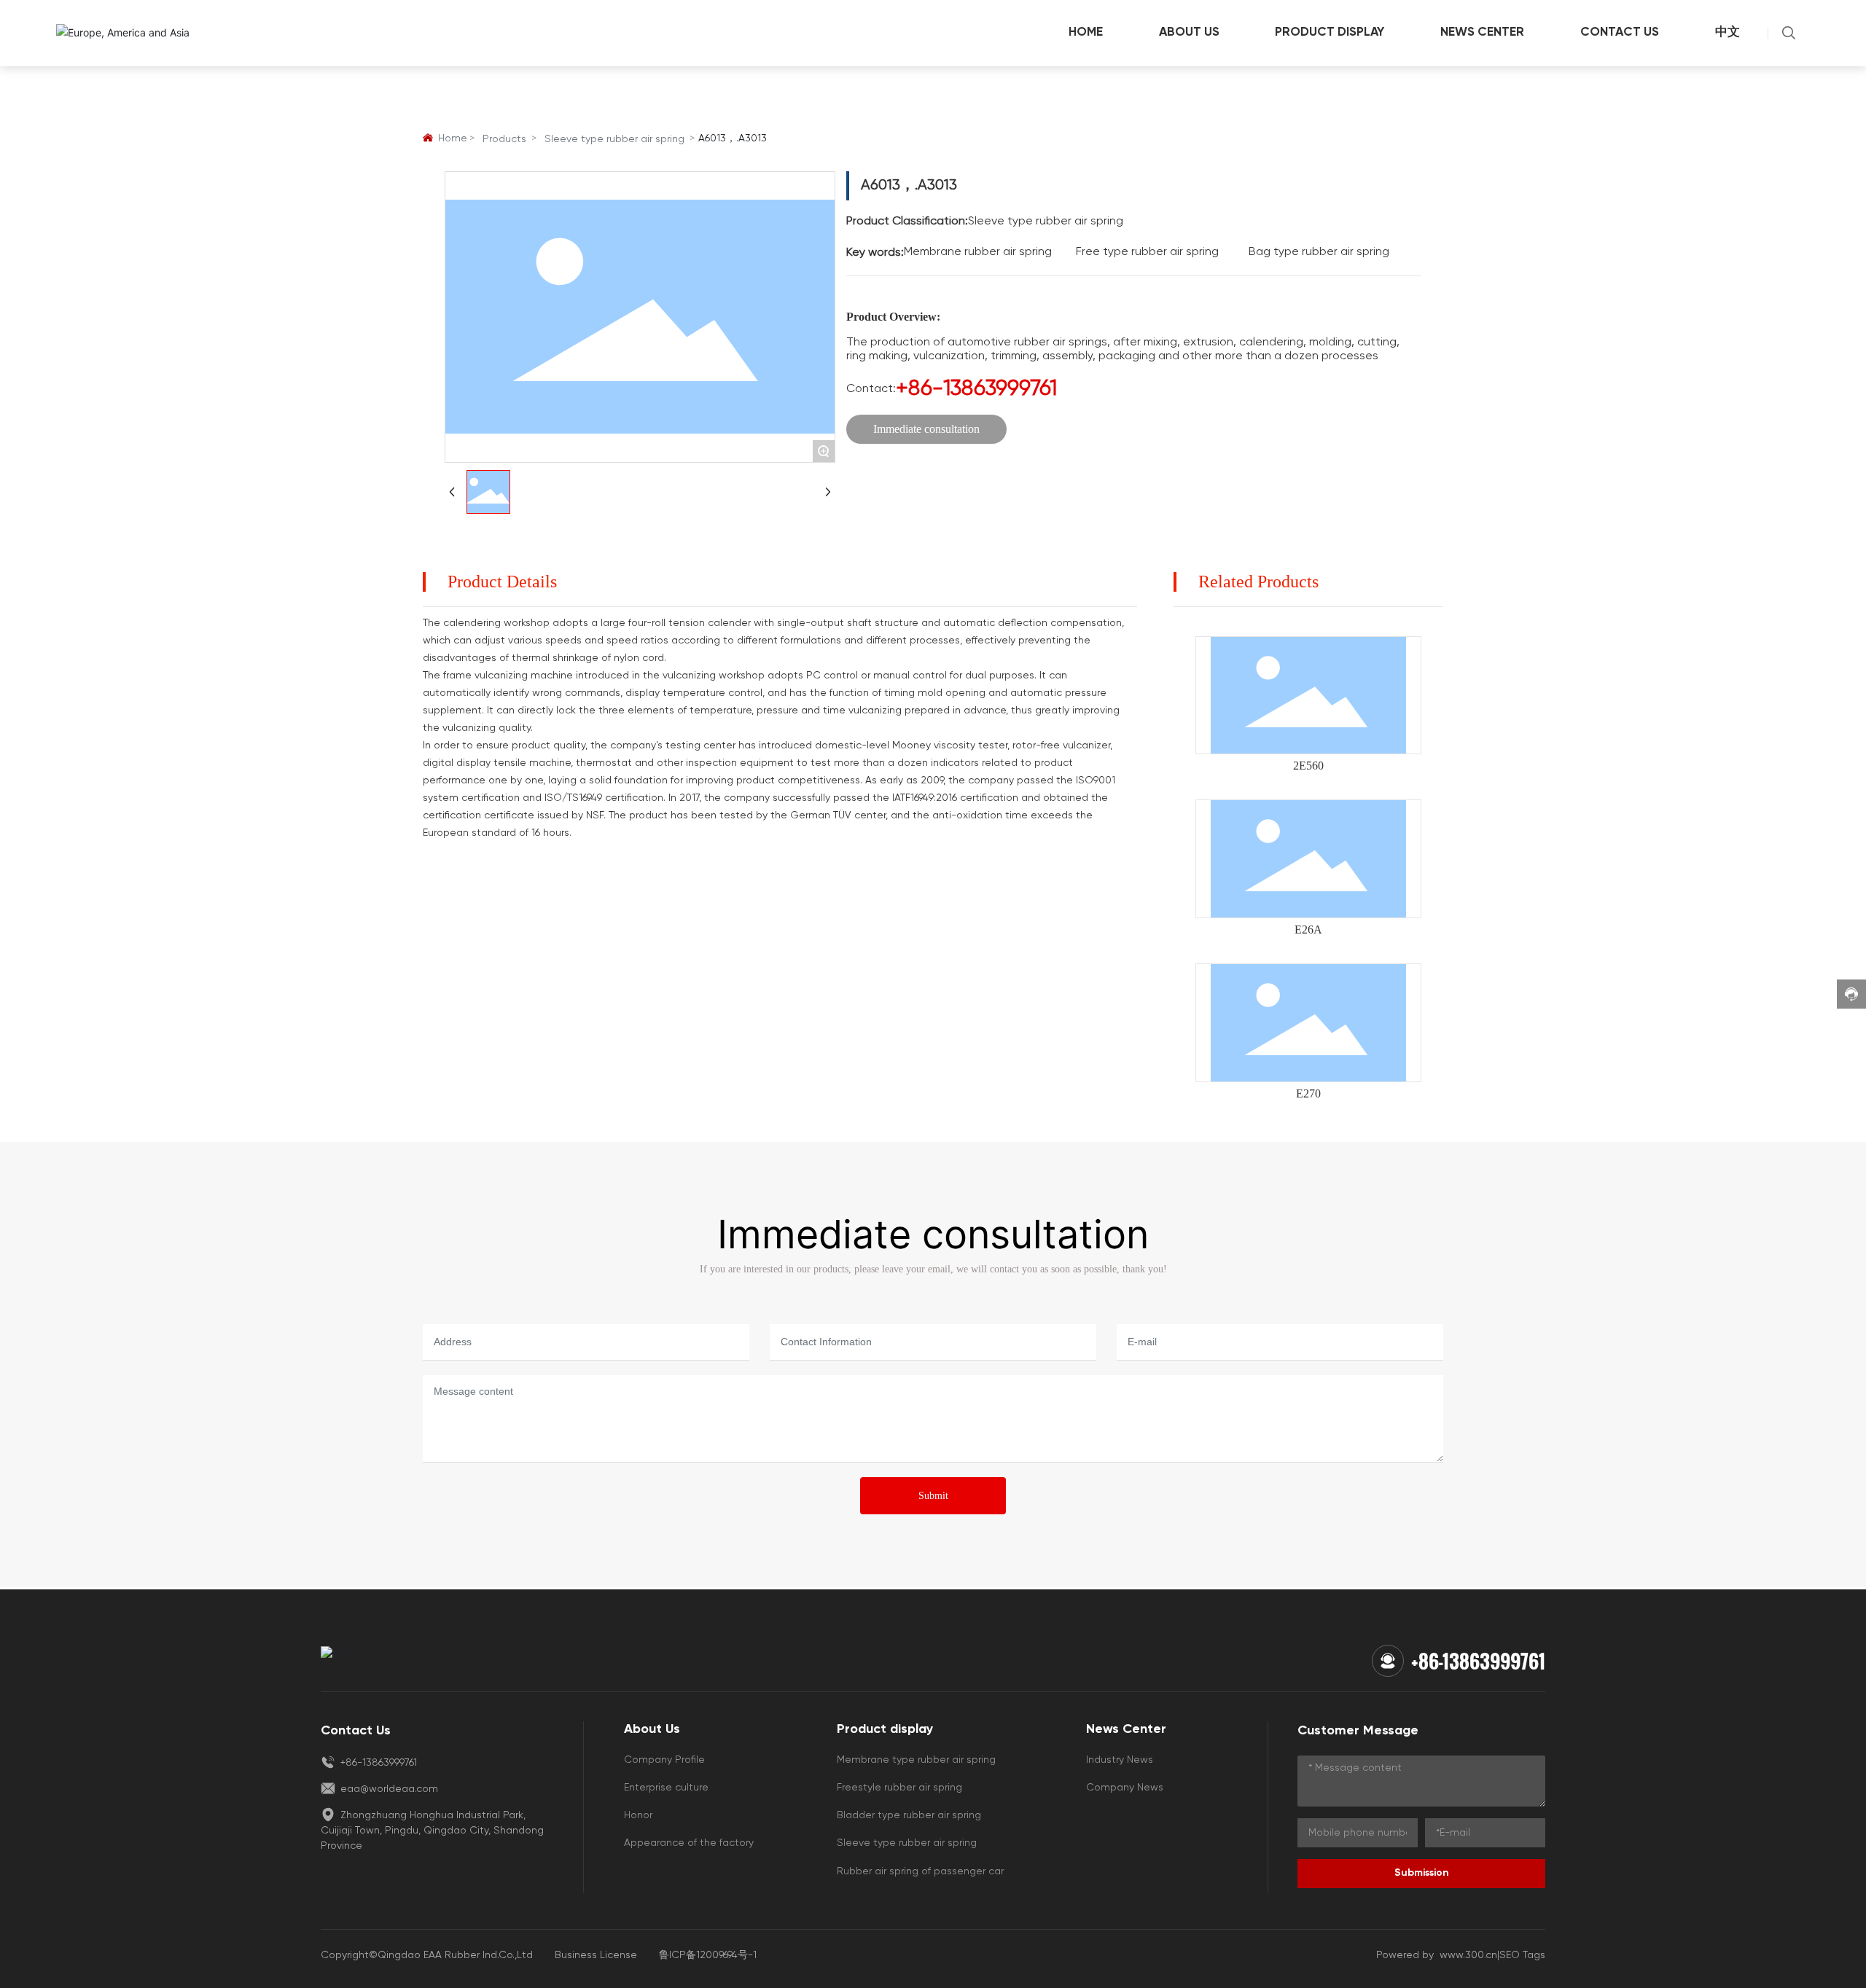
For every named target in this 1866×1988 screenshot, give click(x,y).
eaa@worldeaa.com (388, 1789)
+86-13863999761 (976, 389)
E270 (1308, 1093)
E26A (1308, 930)
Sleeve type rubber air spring (614, 139)
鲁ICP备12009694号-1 (708, 1955)
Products (504, 139)
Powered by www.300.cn (1437, 1955)
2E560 (1308, 766)
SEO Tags (1522, 1955)
